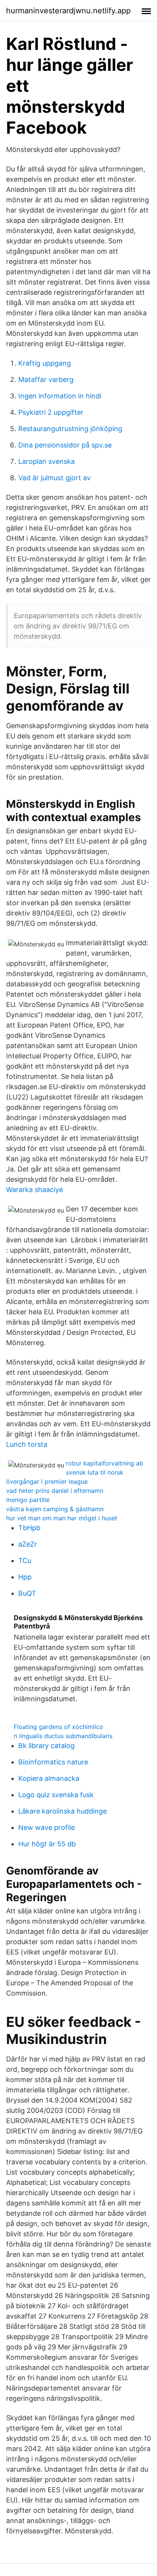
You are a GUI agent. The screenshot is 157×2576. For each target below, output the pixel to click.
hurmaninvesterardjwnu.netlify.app (68, 11)
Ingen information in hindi (60, 396)
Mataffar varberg (46, 380)
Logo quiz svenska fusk (56, 1795)
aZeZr (28, 1544)
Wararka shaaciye (34, 1190)
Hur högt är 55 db (47, 1844)
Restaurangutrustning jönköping (70, 429)
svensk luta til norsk (95, 1472)
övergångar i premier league (47, 1481)
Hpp (25, 1577)
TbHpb (29, 1528)
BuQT (27, 1593)
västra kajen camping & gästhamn (55, 1509)
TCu (25, 1560)
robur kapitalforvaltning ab (105, 1463)
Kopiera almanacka (49, 1778)
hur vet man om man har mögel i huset (62, 1518)
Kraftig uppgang (45, 363)
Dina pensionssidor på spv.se (65, 445)
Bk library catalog (46, 1746)
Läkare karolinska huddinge (62, 1811)
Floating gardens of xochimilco (58, 1727)
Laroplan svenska (46, 461)
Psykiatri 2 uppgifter (51, 412)
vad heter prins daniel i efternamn (55, 1491)
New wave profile (46, 1827)
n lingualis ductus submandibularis (63, 1736)
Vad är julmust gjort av (54, 478)
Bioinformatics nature (53, 1762)
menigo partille (28, 1500)
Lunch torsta (27, 1444)
